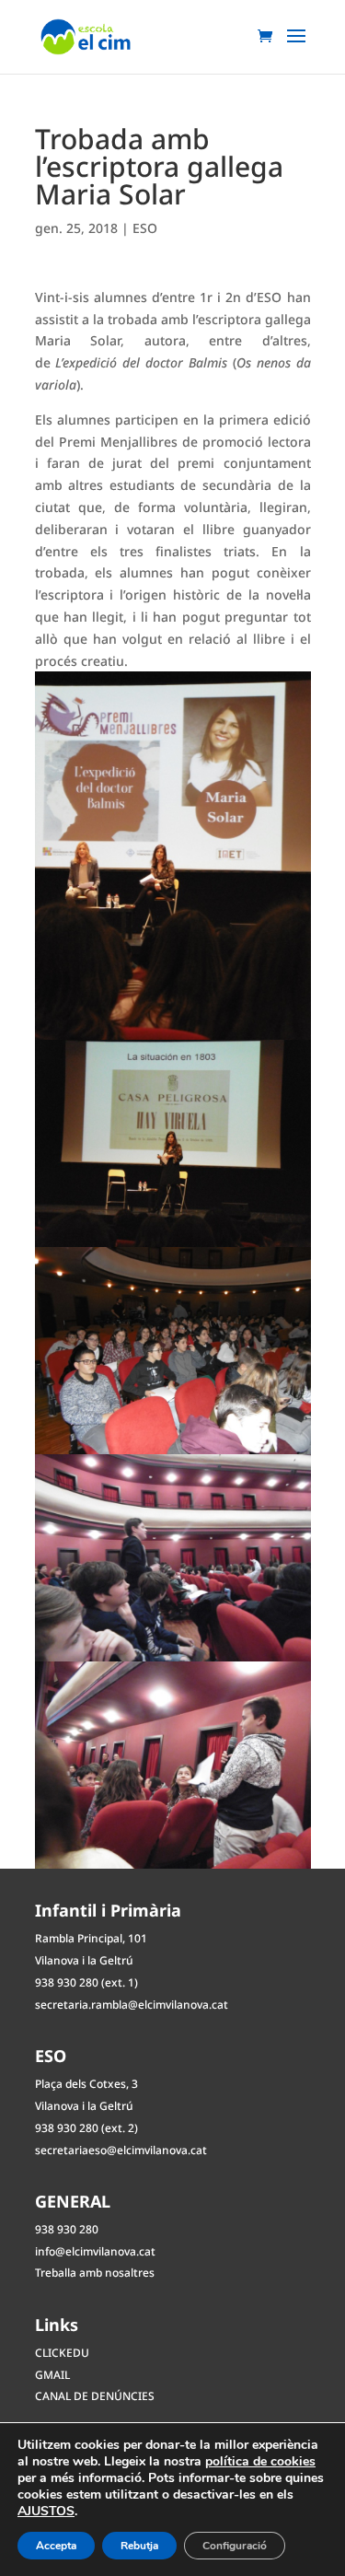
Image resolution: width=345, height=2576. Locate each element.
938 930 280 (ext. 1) (86, 1982)
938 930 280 (67, 2229)
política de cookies (260, 2461)
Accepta (56, 2546)
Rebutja (139, 2546)
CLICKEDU (62, 2353)
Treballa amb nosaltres (95, 2273)
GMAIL (52, 2375)
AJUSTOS (46, 2512)
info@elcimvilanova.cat (95, 2251)
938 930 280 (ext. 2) (86, 2128)
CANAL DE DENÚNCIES (95, 2396)
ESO (145, 228)
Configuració (235, 2546)
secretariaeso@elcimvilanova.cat (121, 2150)
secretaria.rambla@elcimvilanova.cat (132, 2005)
